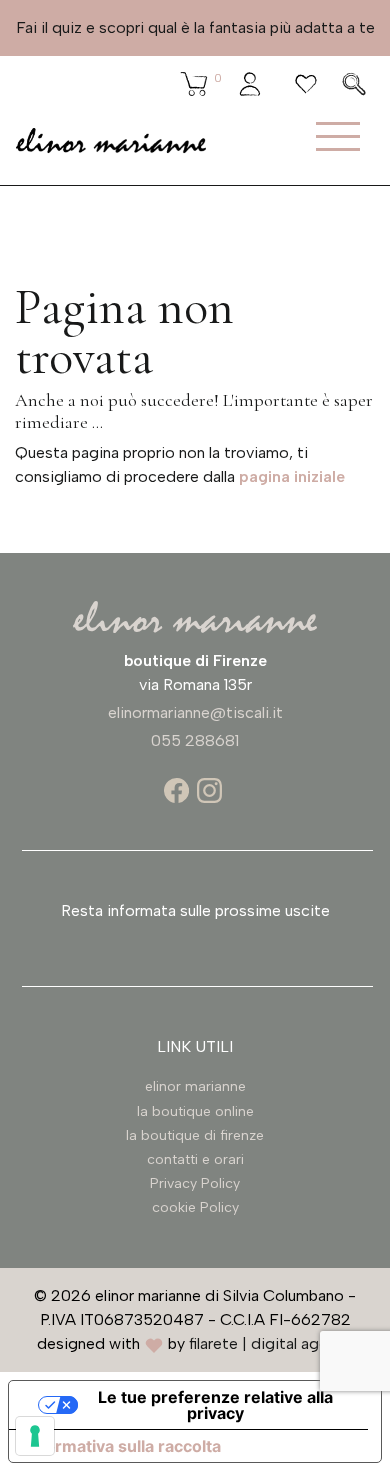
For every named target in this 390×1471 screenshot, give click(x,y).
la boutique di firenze (195, 1135)
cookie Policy (195, 1207)
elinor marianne (195, 1086)
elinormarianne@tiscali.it (195, 712)
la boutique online (195, 1111)
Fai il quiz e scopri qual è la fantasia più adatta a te (195, 27)
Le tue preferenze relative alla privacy (215, 1405)
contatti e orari (195, 1159)
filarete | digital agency (271, 1343)
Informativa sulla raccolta (123, 1446)
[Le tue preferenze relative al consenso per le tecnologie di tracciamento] (35, 1436)
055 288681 (195, 740)
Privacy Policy (195, 1183)
